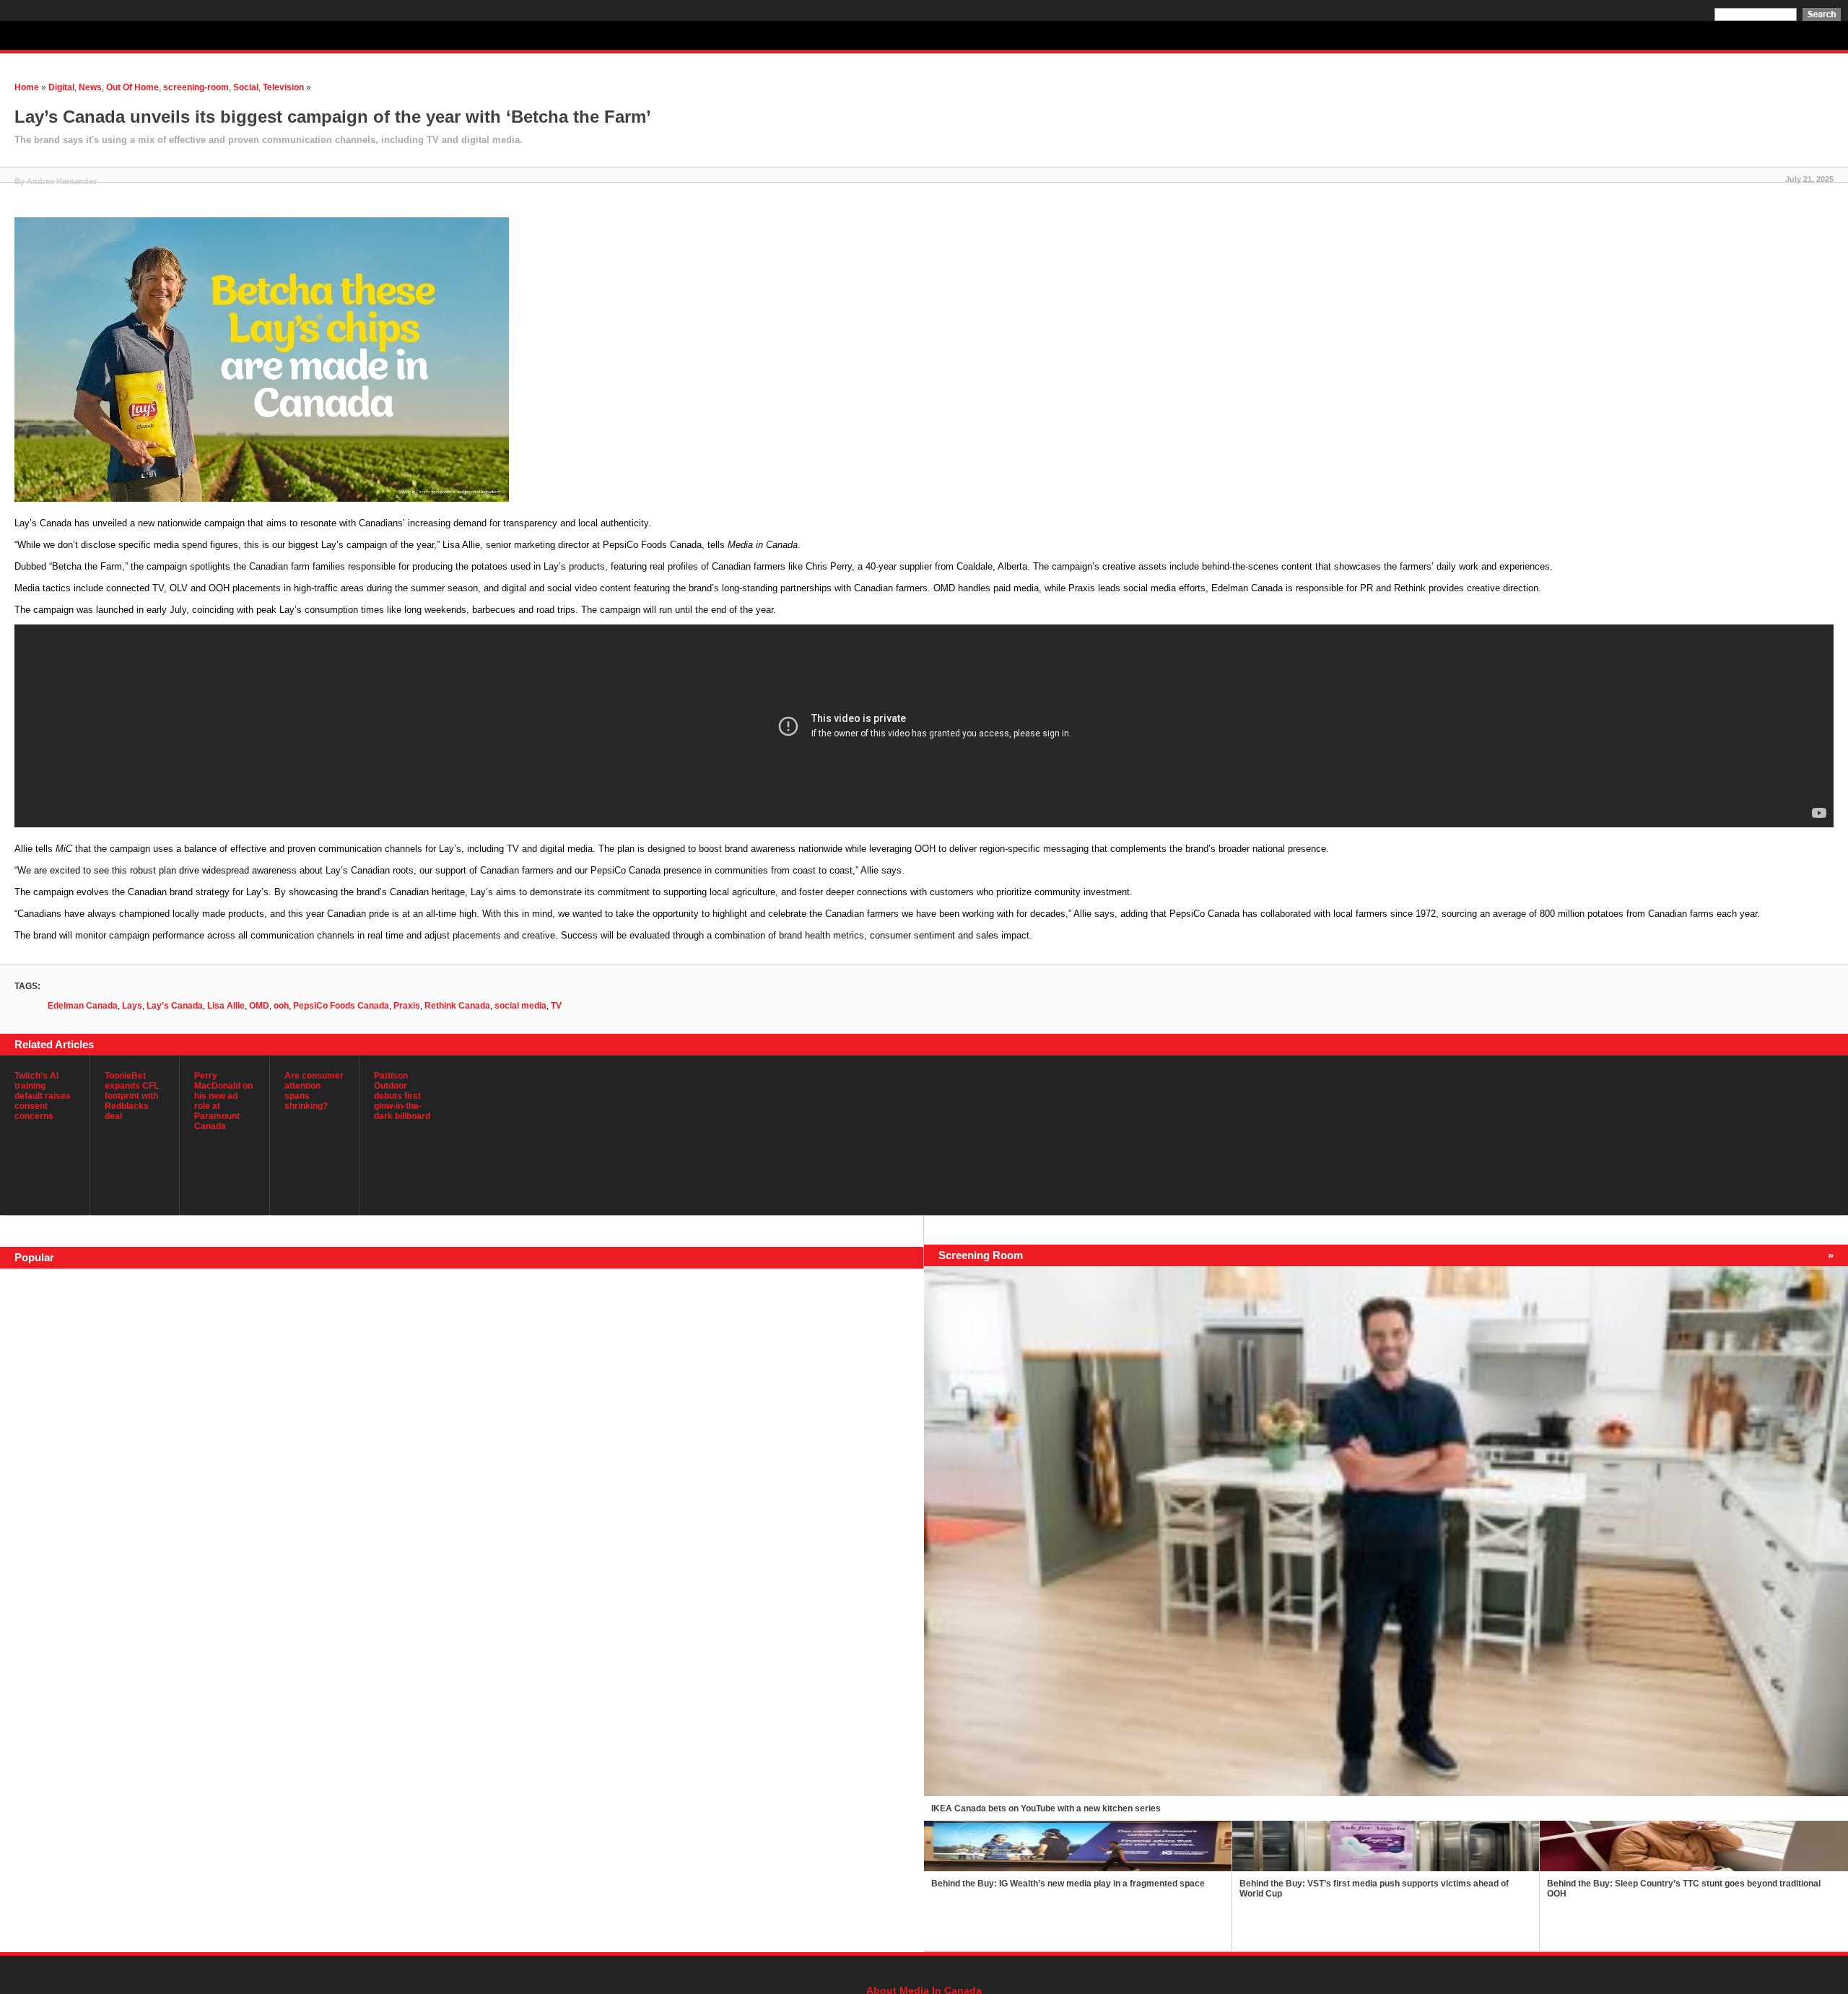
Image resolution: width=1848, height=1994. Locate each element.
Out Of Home (132, 87)
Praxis (407, 1006)
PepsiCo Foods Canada (341, 1006)
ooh (281, 1006)
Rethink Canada (457, 1006)
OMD (259, 1006)
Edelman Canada (83, 1006)
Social (246, 87)
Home (27, 87)
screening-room (196, 87)
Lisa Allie (226, 1006)
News (90, 87)
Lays (132, 1006)
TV (556, 1006)
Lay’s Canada (175, 1006)
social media (520, 1006)
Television (283, 87)
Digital (61, 87)
